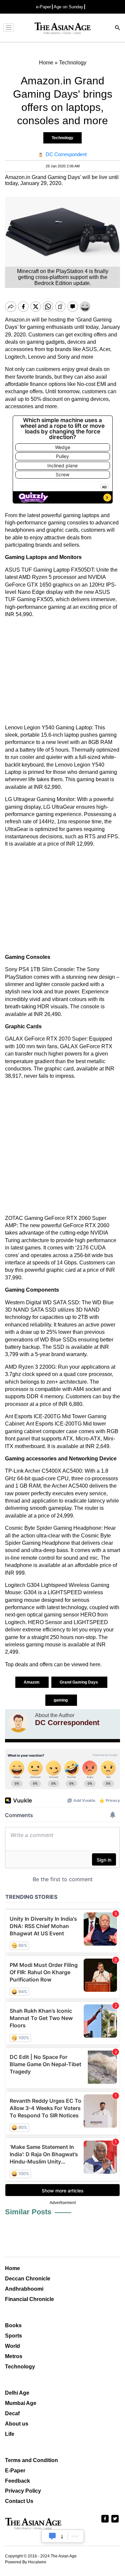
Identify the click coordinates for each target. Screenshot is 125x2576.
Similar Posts (28, 2212)
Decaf (12, 2413)
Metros (14, 2356)
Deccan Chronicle (28, 2279)
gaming (61, 1700)
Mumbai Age (21, 2403)
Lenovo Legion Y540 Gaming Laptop (48, 728)
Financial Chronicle (29, 2299)
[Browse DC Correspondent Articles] (18, 1722)
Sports (13, 2336)
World (12, 2346)
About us (17, 2424)
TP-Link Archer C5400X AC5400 (43, 1471)
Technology (62, 138)
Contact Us (19, 2501)
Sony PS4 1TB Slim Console (39, 969)
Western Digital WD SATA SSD (42, 1302)
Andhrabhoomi (24, 2289)
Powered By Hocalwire (26, 2562)
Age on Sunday (68, 7)
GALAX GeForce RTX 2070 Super (46, 1039)
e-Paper (43, 7)
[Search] (118, 28)
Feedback (17, 2481)
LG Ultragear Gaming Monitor (40, 799)
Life (10, 2434)
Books (13, 2325)
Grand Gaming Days (79, 1682)
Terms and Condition (31, 2460)
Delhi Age (17, 2393)
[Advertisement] (62, 671)
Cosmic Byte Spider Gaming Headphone (53, 1528)
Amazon (32, 1682)
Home (12, 2268)
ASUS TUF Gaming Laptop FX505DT (49, 570)
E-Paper (15, 2471)
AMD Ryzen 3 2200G (30, 1367)
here (95, 1664)
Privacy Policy (23, 2491)
